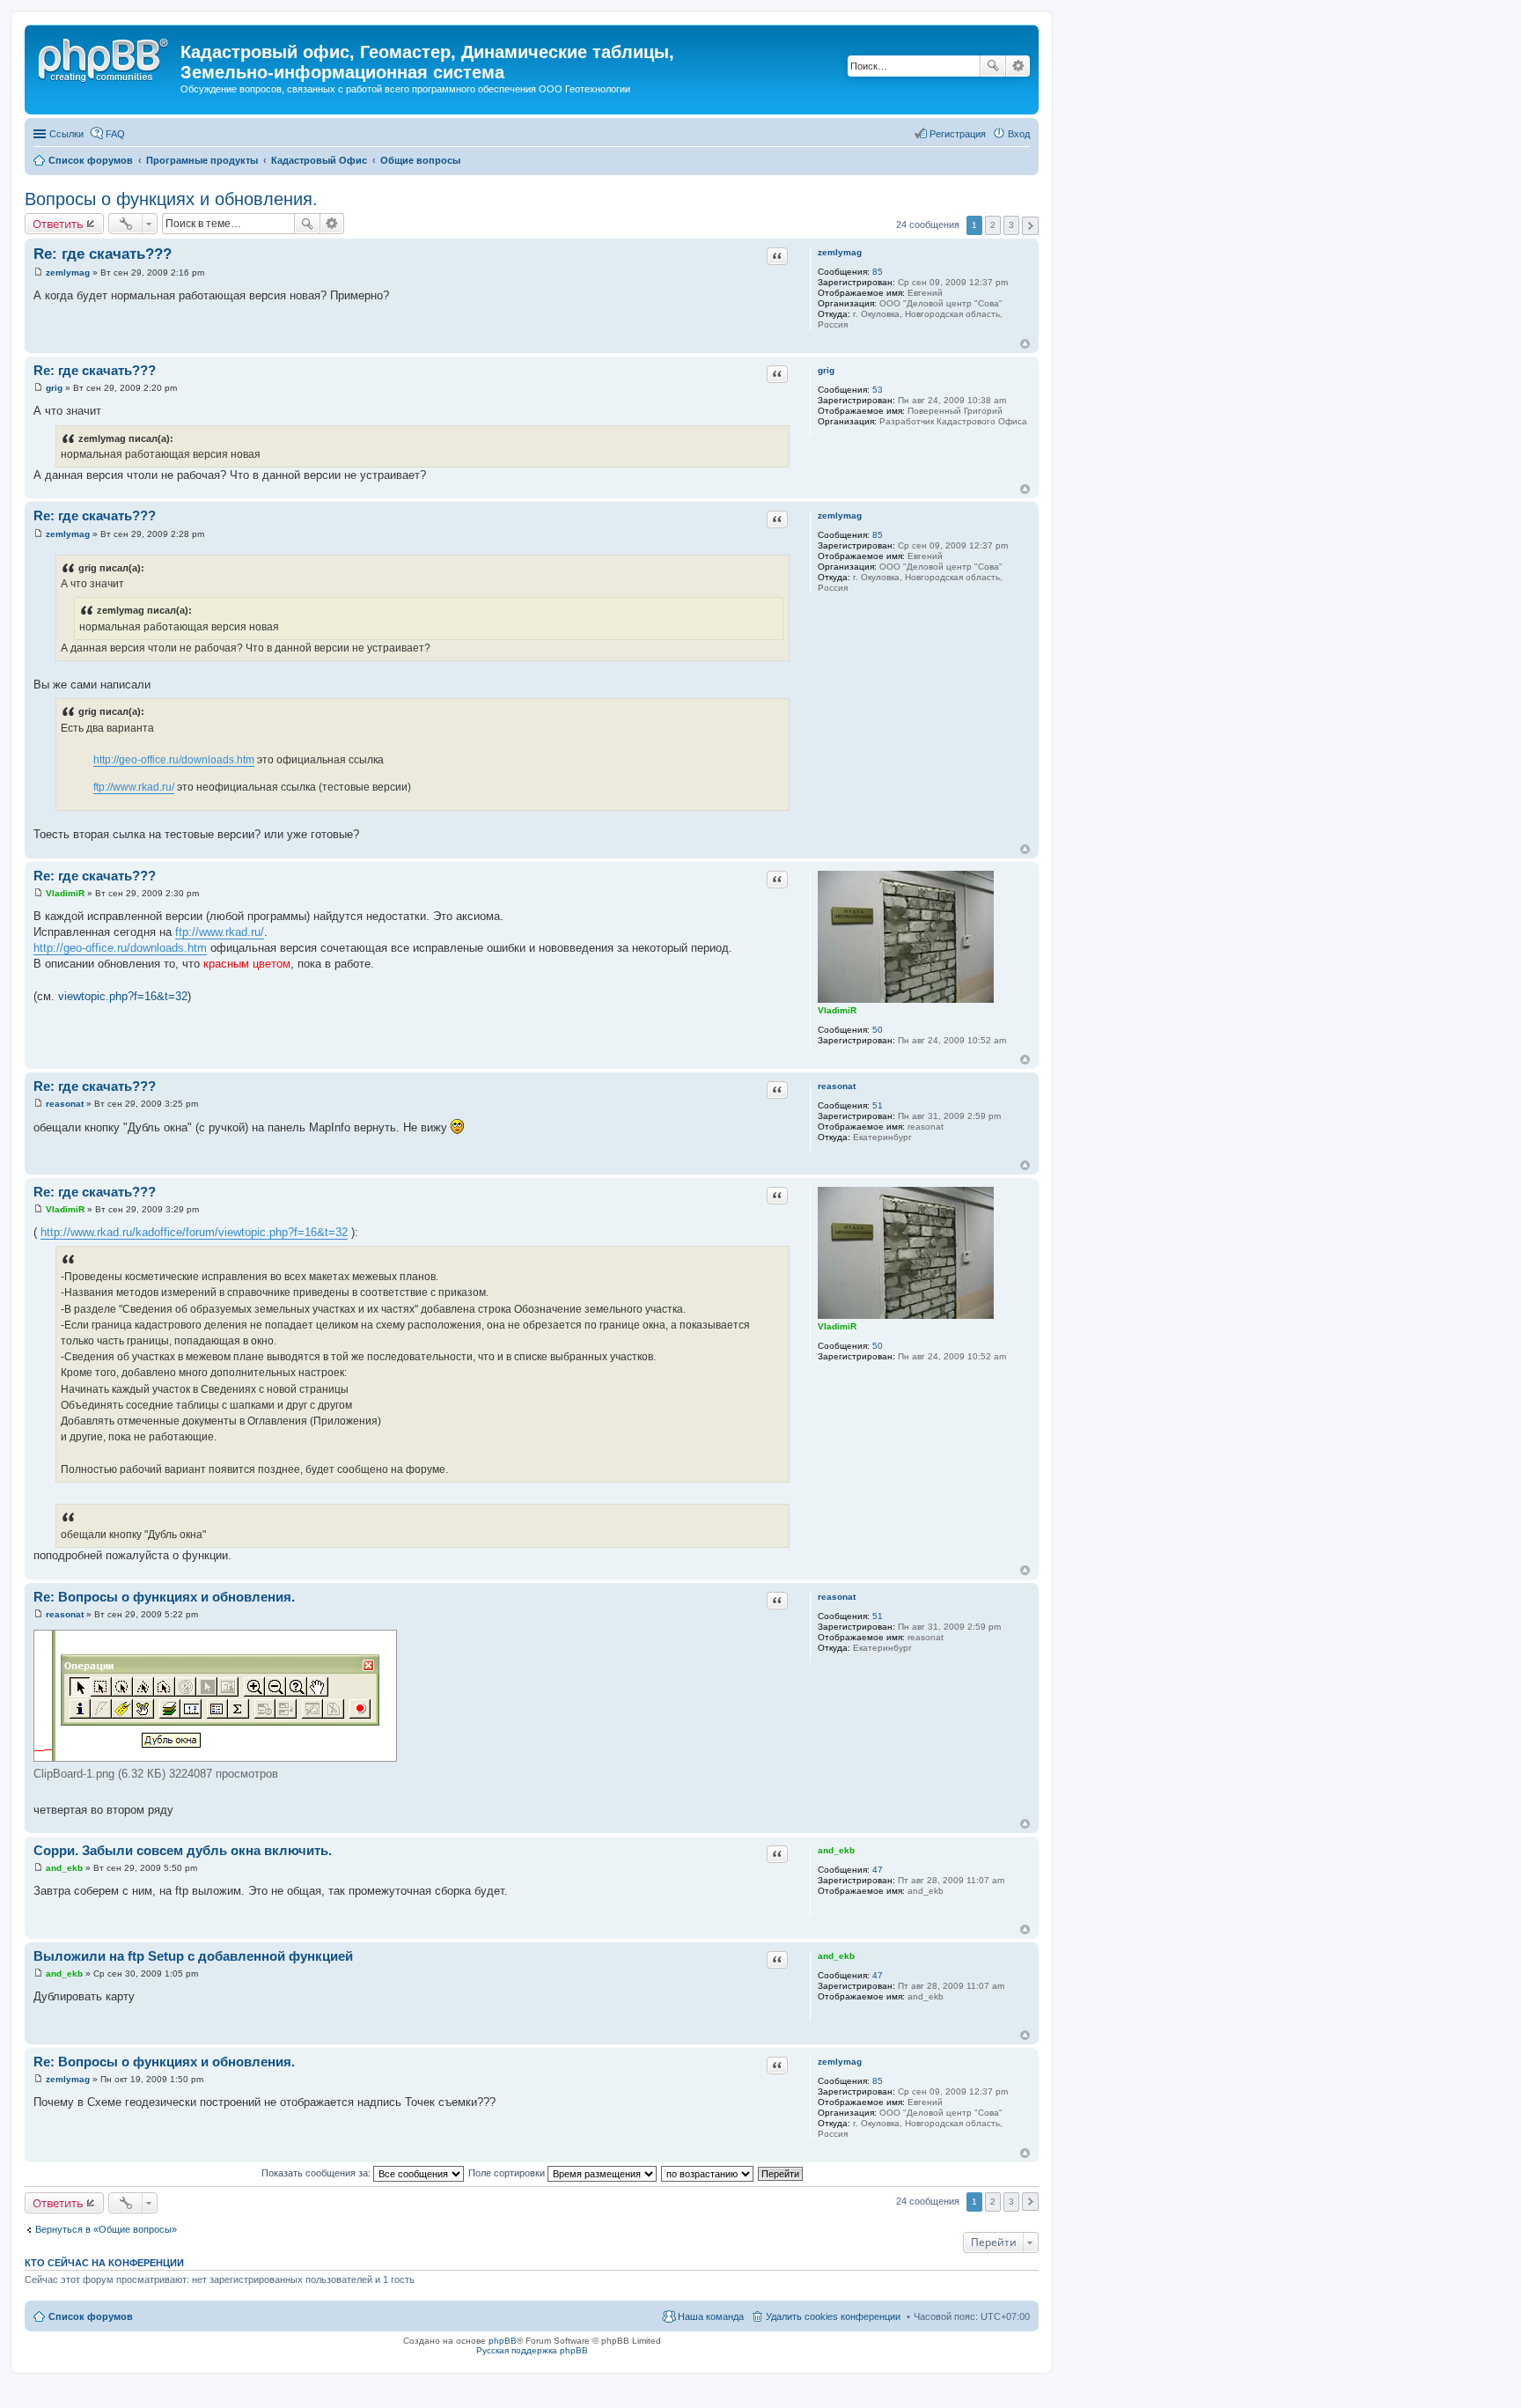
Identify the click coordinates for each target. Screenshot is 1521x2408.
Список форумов (91, 2316)
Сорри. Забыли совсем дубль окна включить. (183, 1850)
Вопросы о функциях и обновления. (171, 199)
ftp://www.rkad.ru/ (134, 787)
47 (878, 1870)
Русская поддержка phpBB (532, 2350)
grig (826, 370)
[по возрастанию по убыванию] (708, 2173)
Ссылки (66, 134)
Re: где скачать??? (103, 254)
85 (878, 272)
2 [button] (993, 225)
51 (878, 1105)
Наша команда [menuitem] (711, 2316)
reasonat (837, 1086)
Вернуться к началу (1025, 344)
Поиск (993, 66)
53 (878, 390)
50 (878, 1030)
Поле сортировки (508, 2173)
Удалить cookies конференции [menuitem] (833, 2316)
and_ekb (836, 1850)
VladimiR (837, 1010)
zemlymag (840, 252)
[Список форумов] (105, 57)
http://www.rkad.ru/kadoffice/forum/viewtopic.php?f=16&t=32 (194, 1232)
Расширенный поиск (1018, 66)
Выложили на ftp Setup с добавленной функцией (193, 1956)
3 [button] (1011, 225)
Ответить (58, 224)
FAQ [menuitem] (115, 134)
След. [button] (1030, 226)
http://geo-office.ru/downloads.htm (174, 760)
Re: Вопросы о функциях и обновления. (164, 1597)
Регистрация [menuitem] (958, 134)
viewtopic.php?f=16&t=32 (123, 996)
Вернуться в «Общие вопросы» (106, 2229)
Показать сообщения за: (317, 2173)
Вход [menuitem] (1019, 134)
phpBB (503, 2341)
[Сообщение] (38, 272)
